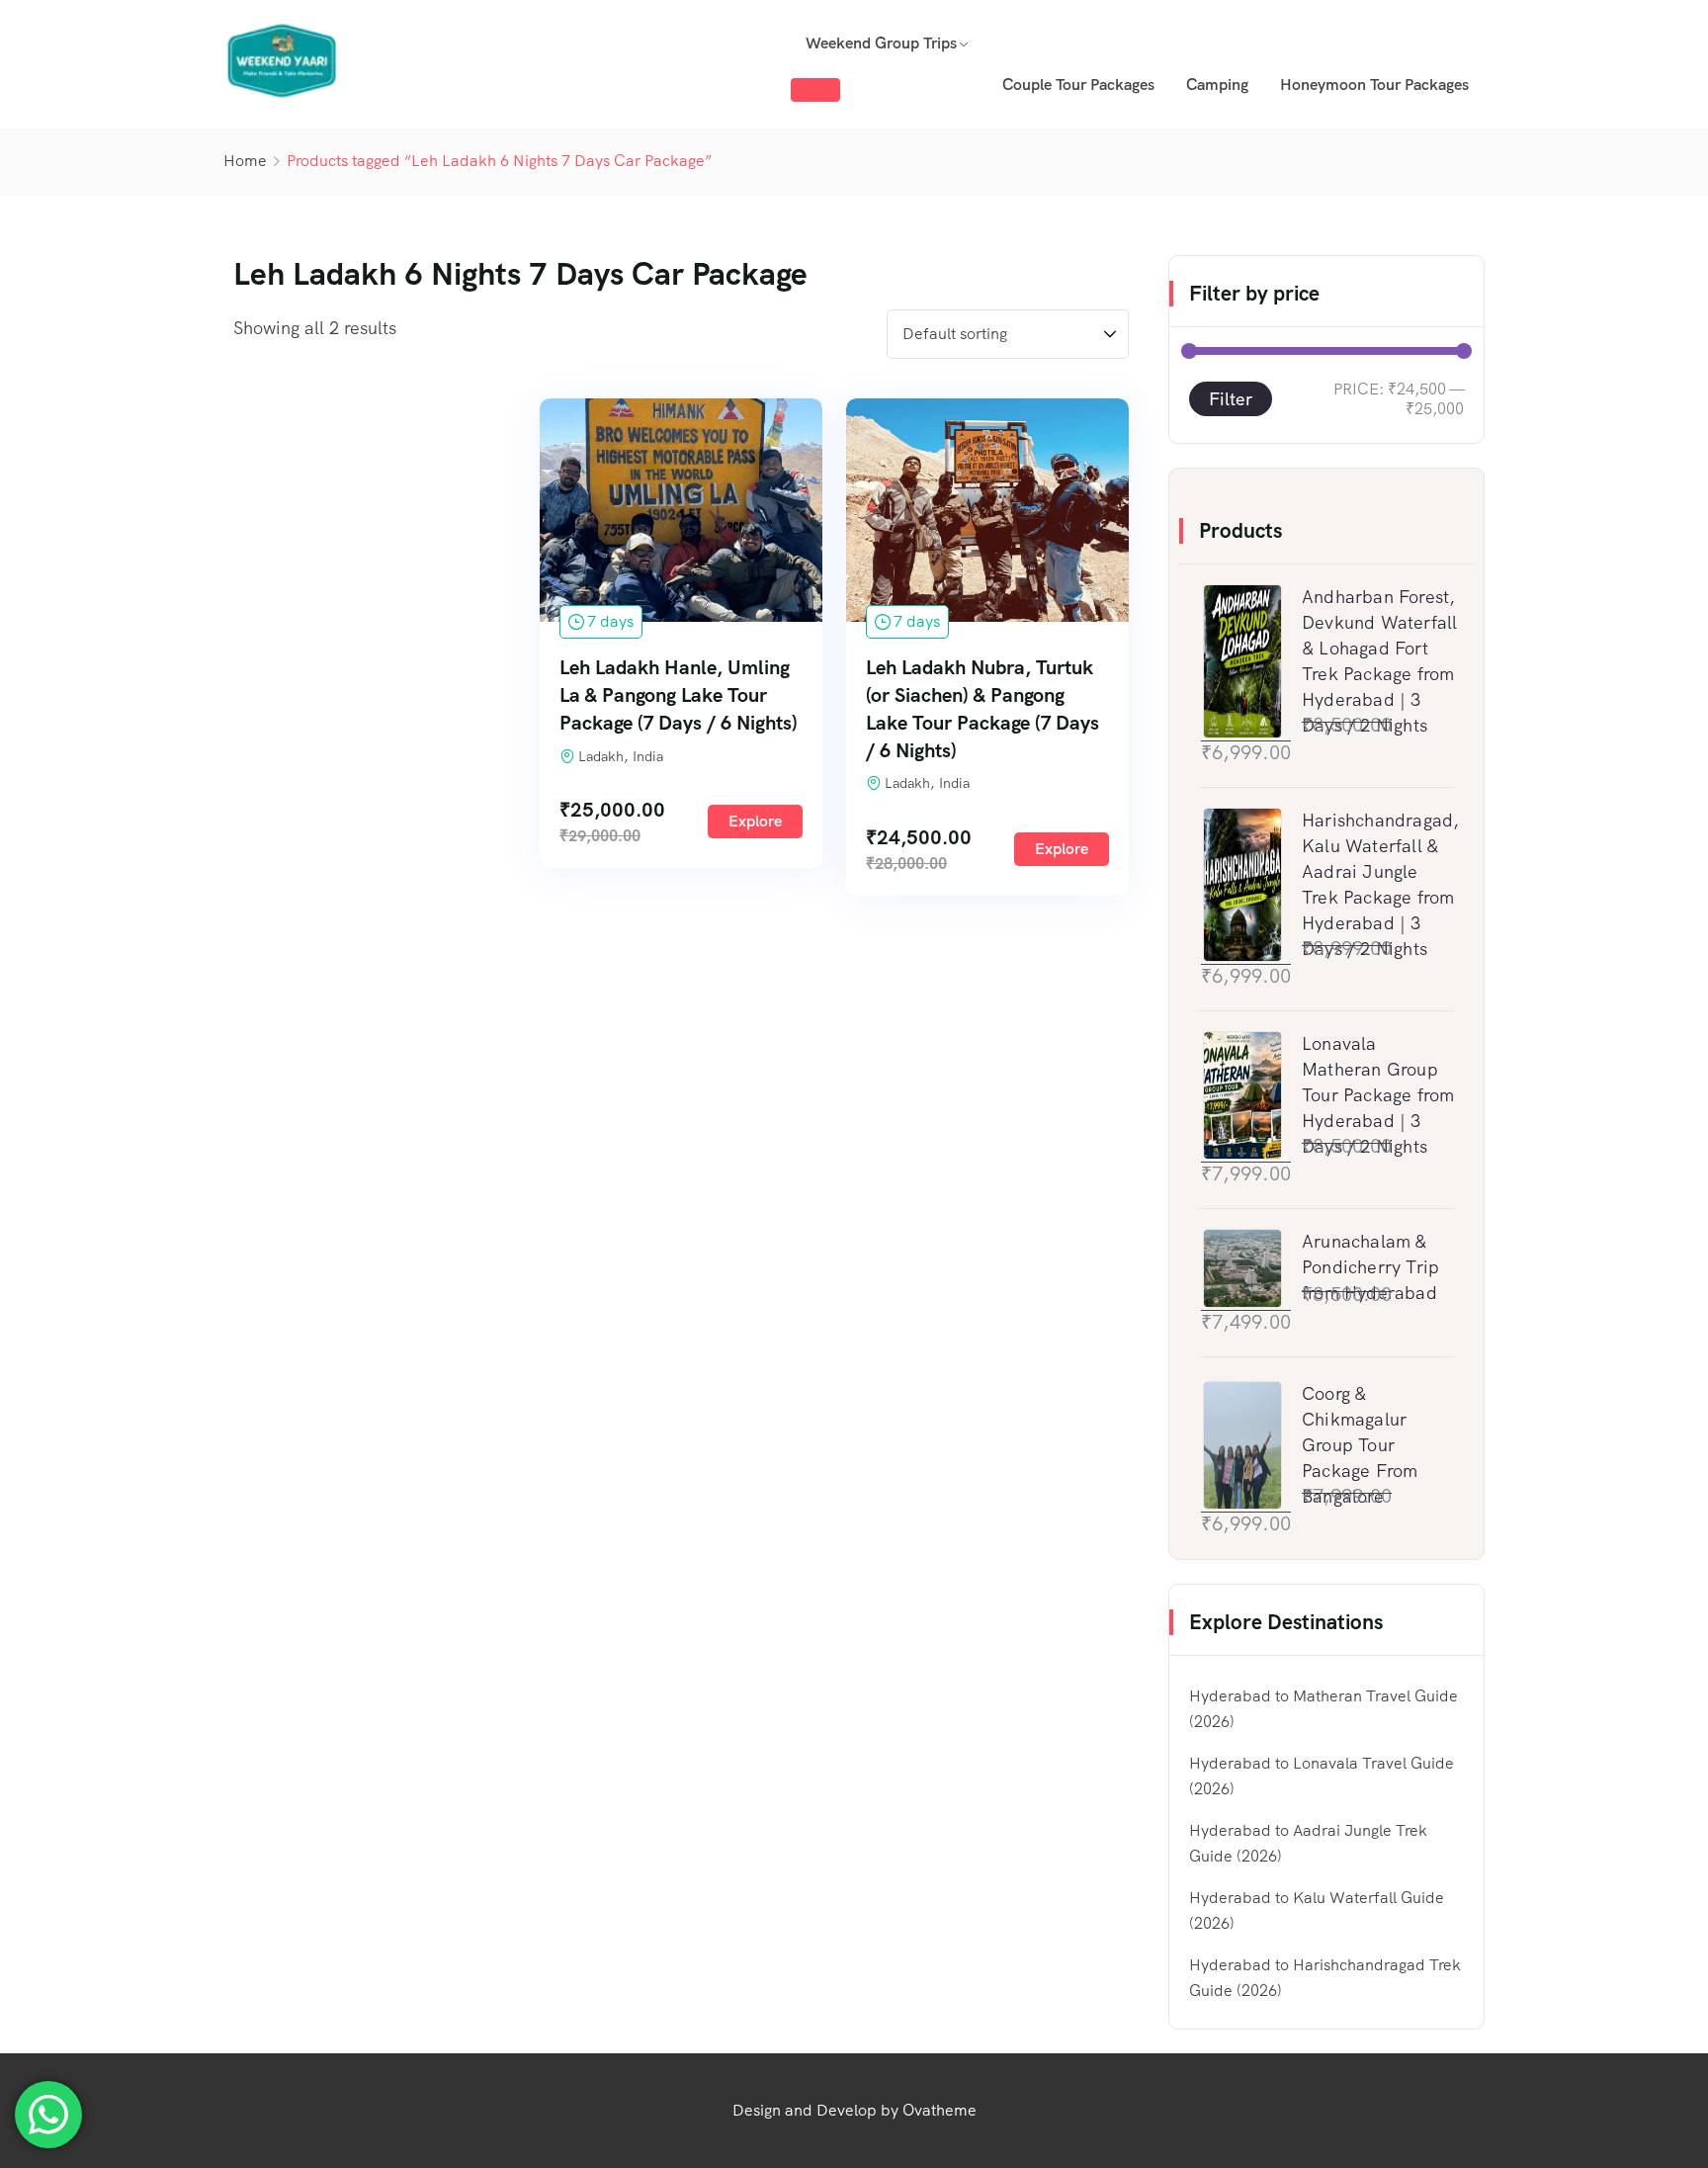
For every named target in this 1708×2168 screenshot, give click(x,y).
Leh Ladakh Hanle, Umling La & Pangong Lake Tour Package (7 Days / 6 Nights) (679, 695)
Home (245, 161)
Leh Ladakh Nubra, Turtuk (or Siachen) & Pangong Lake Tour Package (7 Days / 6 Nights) (982, 709)
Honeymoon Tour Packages (1374, 85)
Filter (1231, 399)
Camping (1217, 85)
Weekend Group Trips (881, 43)
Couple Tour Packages (1078, 85)
